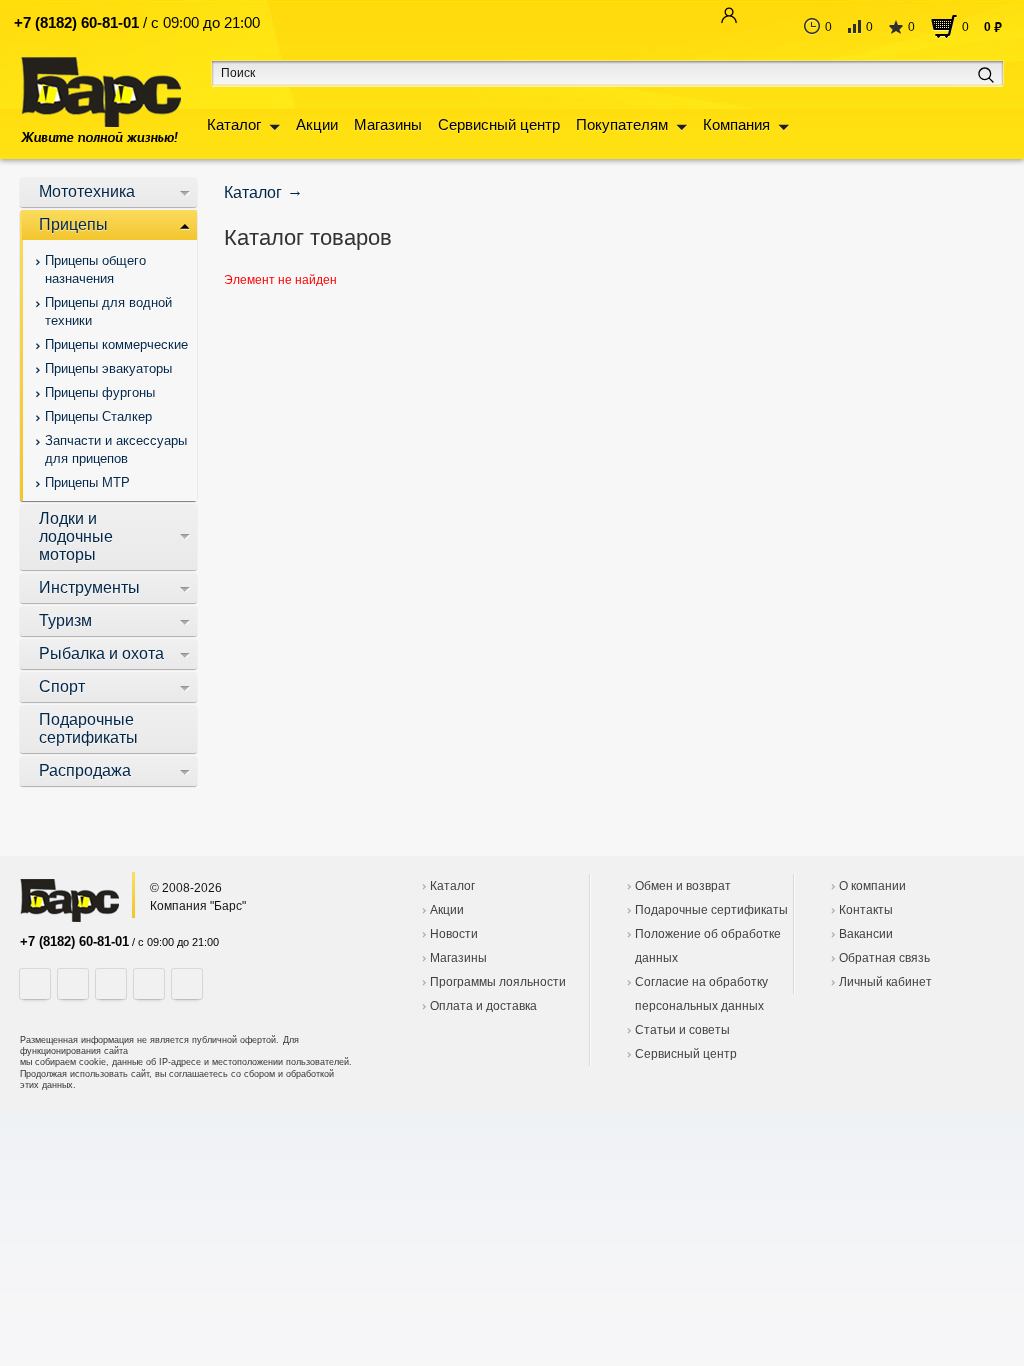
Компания (736, 124)
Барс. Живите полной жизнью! (100, 99)
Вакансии (866, 934)
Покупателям (622, 124)
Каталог (234, 124)
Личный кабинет (885, 982)
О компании (872, 886)
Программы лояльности (498, 982)
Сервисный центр (499, 124)
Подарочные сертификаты (711, 910)
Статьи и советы (682, 1030)
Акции (317, 124)
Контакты (866, 910)
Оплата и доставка (483, 1006)
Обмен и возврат (683, 886)
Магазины (388, 124)
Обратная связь (884, 958)
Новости (454, 934)
